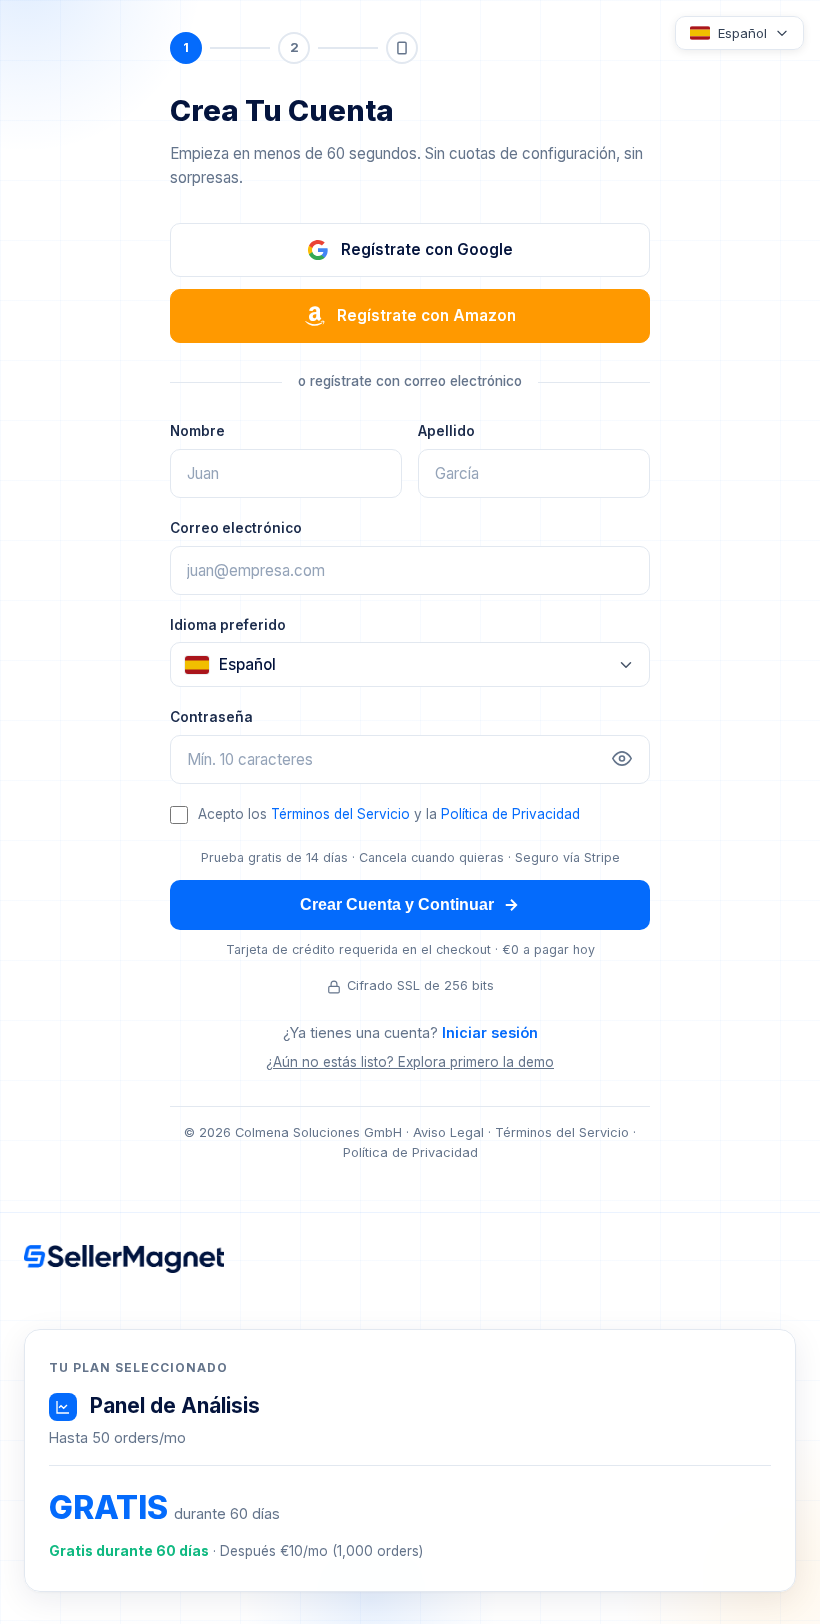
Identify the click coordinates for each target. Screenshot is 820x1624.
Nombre (197, 431)
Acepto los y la (389, 814)
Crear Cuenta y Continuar (397, 904)
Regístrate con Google (427, 249)
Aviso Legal (448, 1132)
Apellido (446, 431)
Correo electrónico (236, 528)
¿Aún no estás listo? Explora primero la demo (410, 1062)
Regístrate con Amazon (426, 315)
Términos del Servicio (340, 814)
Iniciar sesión (490, 1032)
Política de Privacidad (510, 814)
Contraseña (211, 717)
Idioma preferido (228, 625)
